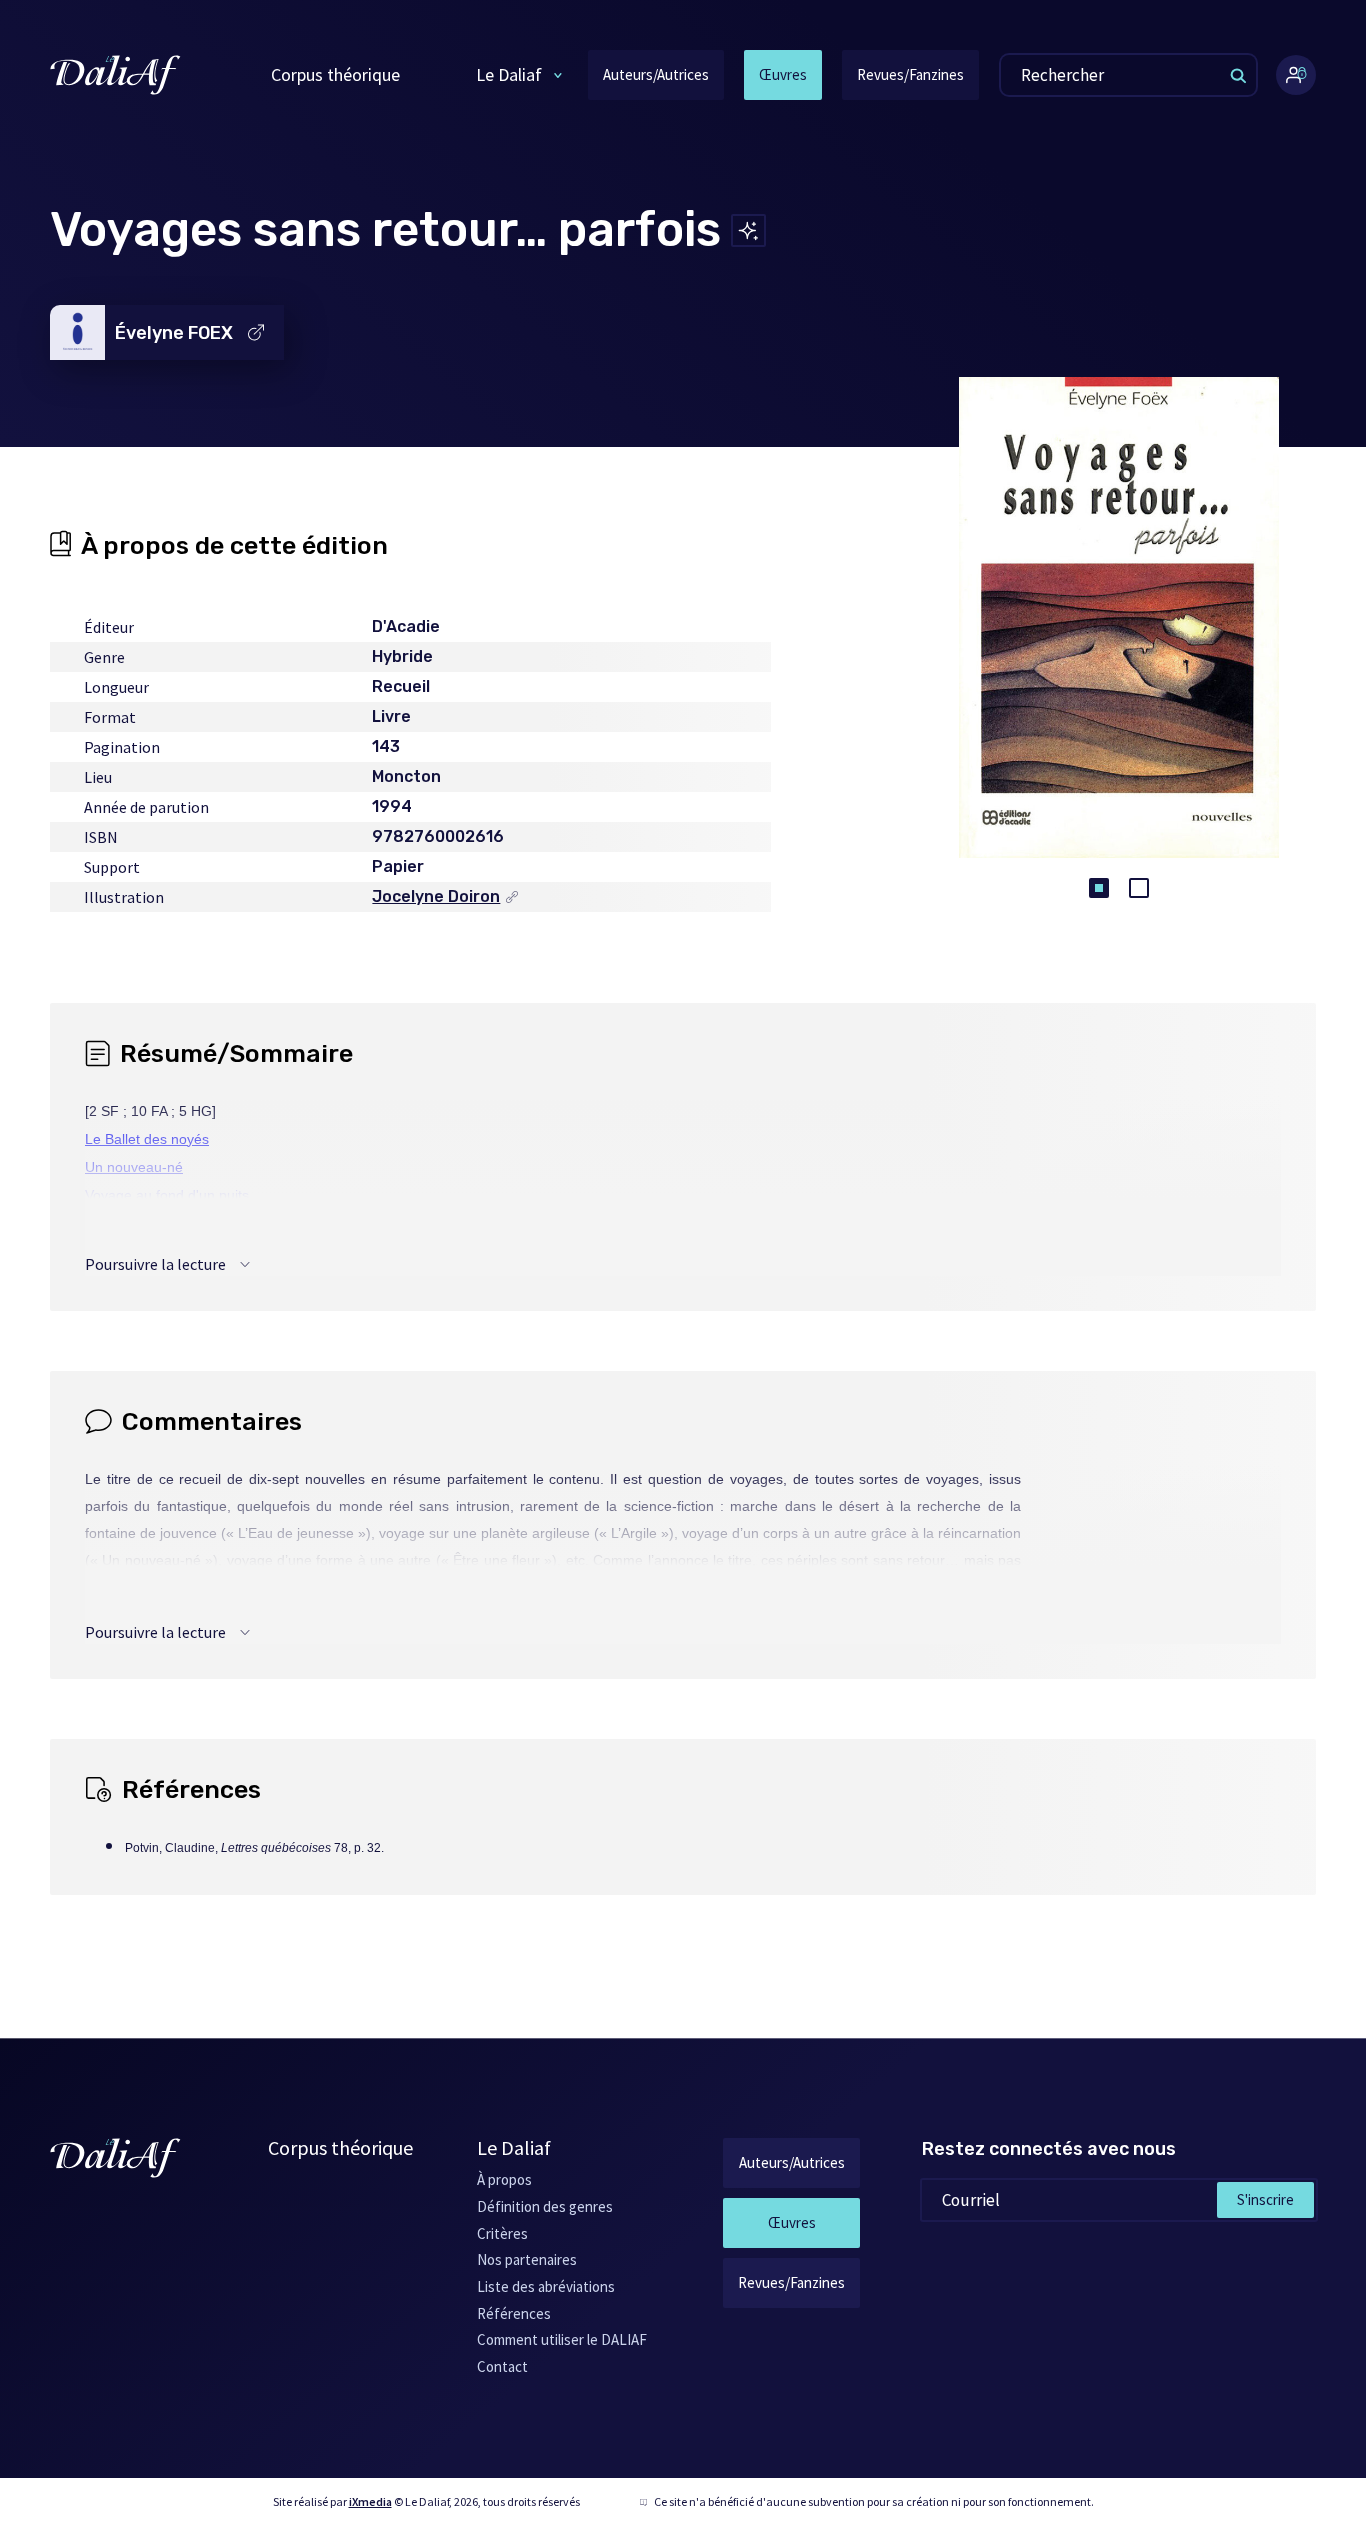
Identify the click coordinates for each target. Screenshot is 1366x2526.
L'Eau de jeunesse (143, 1251)
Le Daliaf (509, 74)
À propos (504, 2179)
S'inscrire (1265, 2199)
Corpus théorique (335, 74)
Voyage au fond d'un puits (167, 1195)
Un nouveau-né (134, 1167)
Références (514, 2313)
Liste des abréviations (546, 2286)
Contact (502, 2366)
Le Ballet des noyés (147, 1139)
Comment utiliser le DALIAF (562, 2339)
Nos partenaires (527, 2259)
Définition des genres (545, 2206)
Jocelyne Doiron (436, 897)
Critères (502, 2233)
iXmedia (370, 2501)
